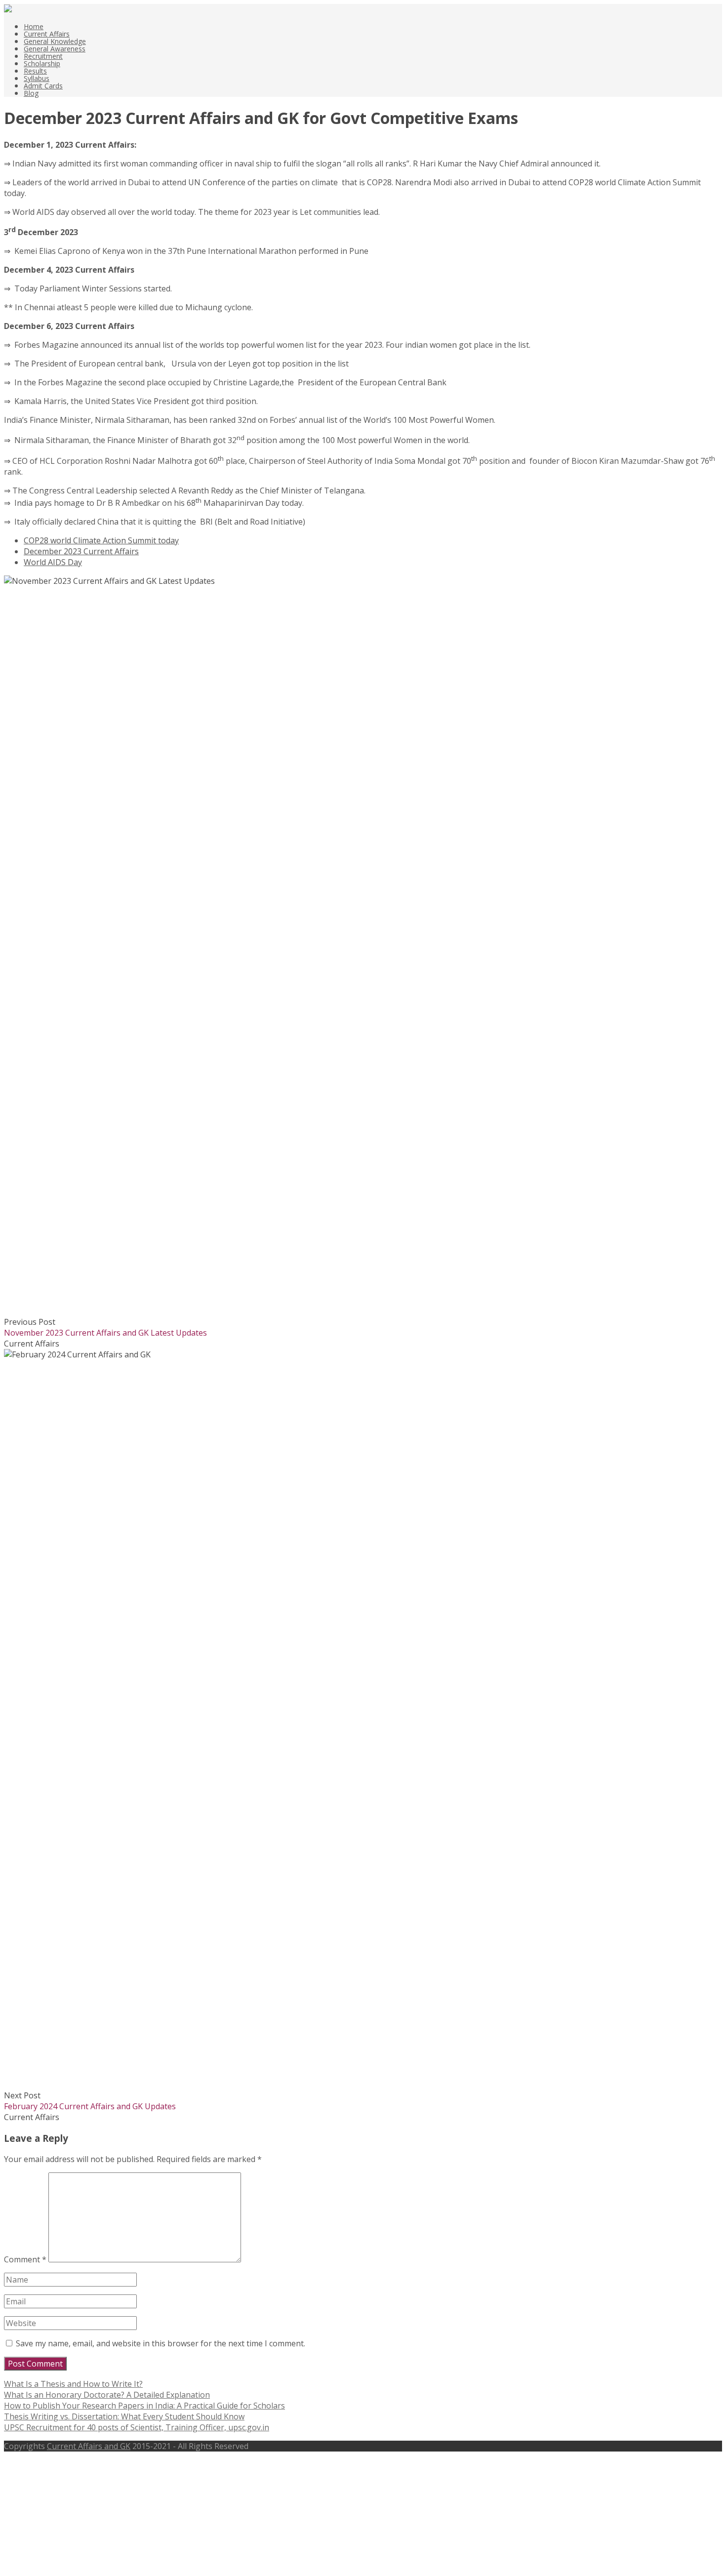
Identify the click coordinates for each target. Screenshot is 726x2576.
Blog (31, 93)
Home (34, 26)
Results (35, 71)
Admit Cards (43, 86)
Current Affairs (47, 34)
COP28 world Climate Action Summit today (101, 540)
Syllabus (37, 78)
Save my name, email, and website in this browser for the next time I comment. (161, 2343)
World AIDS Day (53, 562)
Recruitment (43, 56)
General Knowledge (55, 41)
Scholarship (42, 63)
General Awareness (55, 49)
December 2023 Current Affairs (81, 551)
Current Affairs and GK (89, 2446)
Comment (25, 2259)
